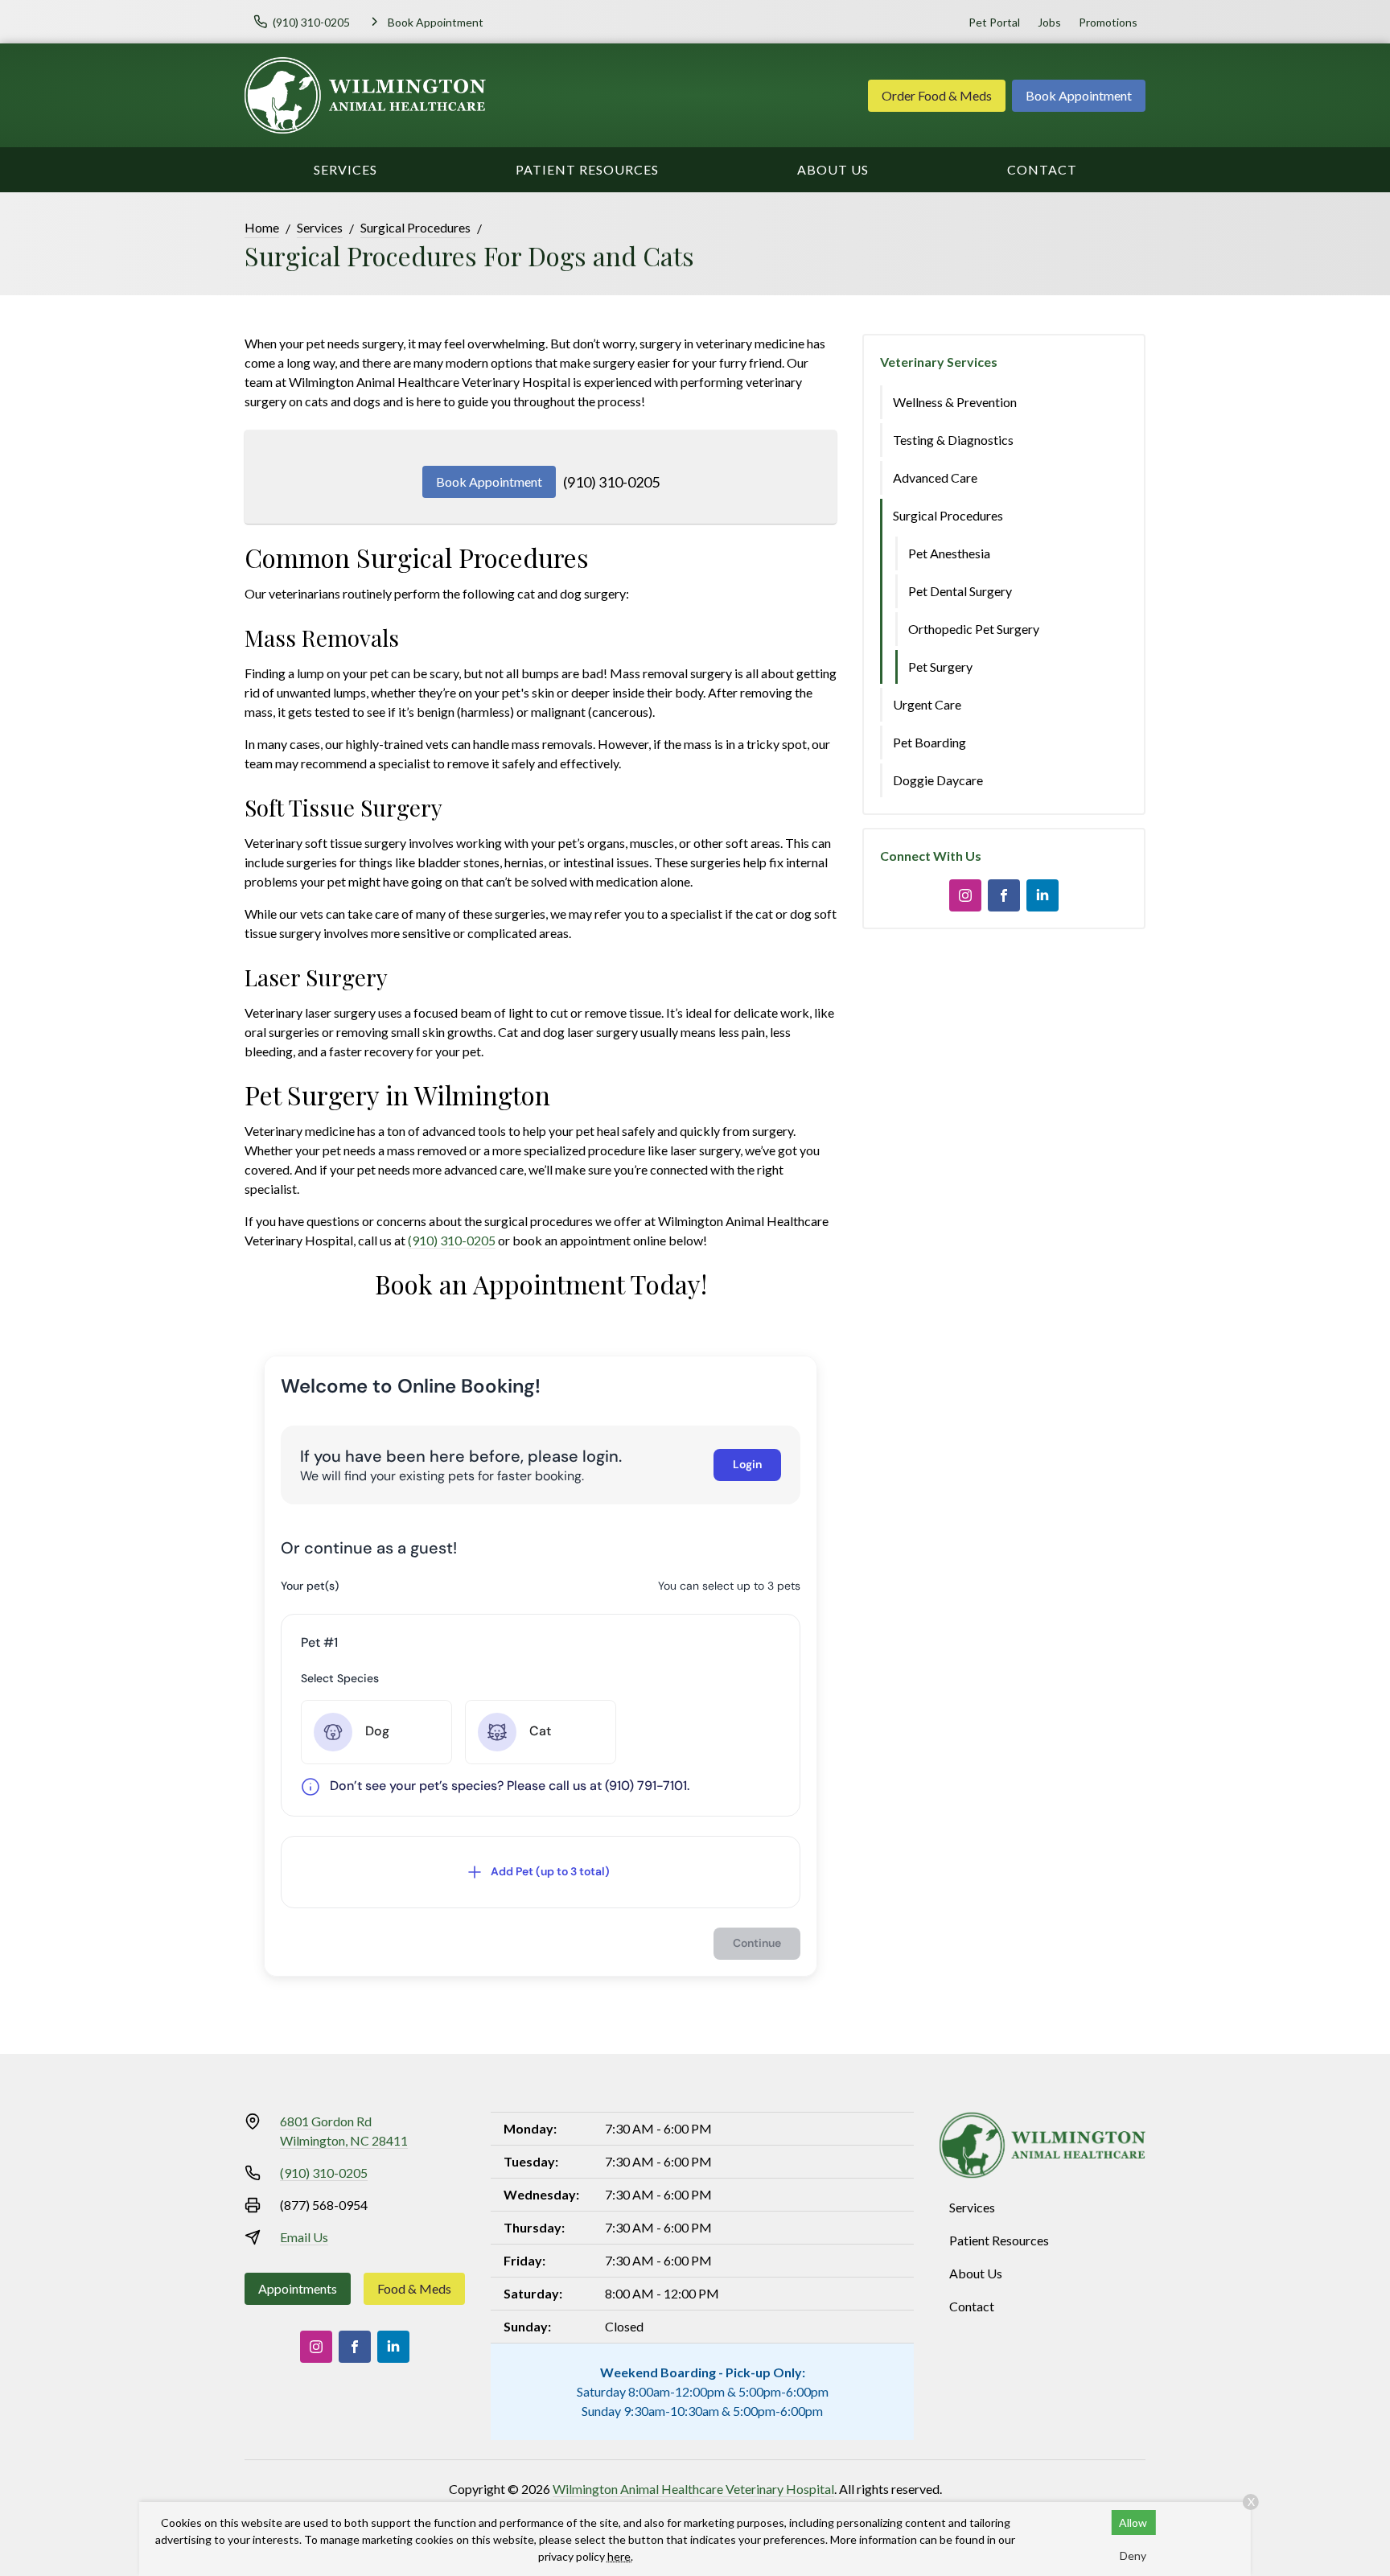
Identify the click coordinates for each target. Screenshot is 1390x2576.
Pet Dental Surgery (960, 591)
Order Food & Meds (937, 95)
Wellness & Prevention (955, 402)
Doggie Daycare (938, 780)
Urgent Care (927, 704)
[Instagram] (965, 895)
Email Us (304, 2237)
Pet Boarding (929, 742)
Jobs (1049, 22)
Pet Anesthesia (949, 553)
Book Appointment (1079, 95)
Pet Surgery (940, 667)
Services (345, 169)
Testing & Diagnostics (953, 440)
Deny (1133, 2555)
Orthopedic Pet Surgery (974, 629)
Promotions (1108, 22)
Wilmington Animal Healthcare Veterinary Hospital (693, 2489)
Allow (1133, 2523)
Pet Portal (994, 22)
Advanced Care (935, 477)
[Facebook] (1004, 895)
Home (262, 227)
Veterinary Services (939, 362)
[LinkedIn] (1042, 895)
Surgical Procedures (415, 227)
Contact (1042, 169)
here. (620, 2556)
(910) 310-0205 (611, 482)
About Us (833, 169)
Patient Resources (587, 169)
